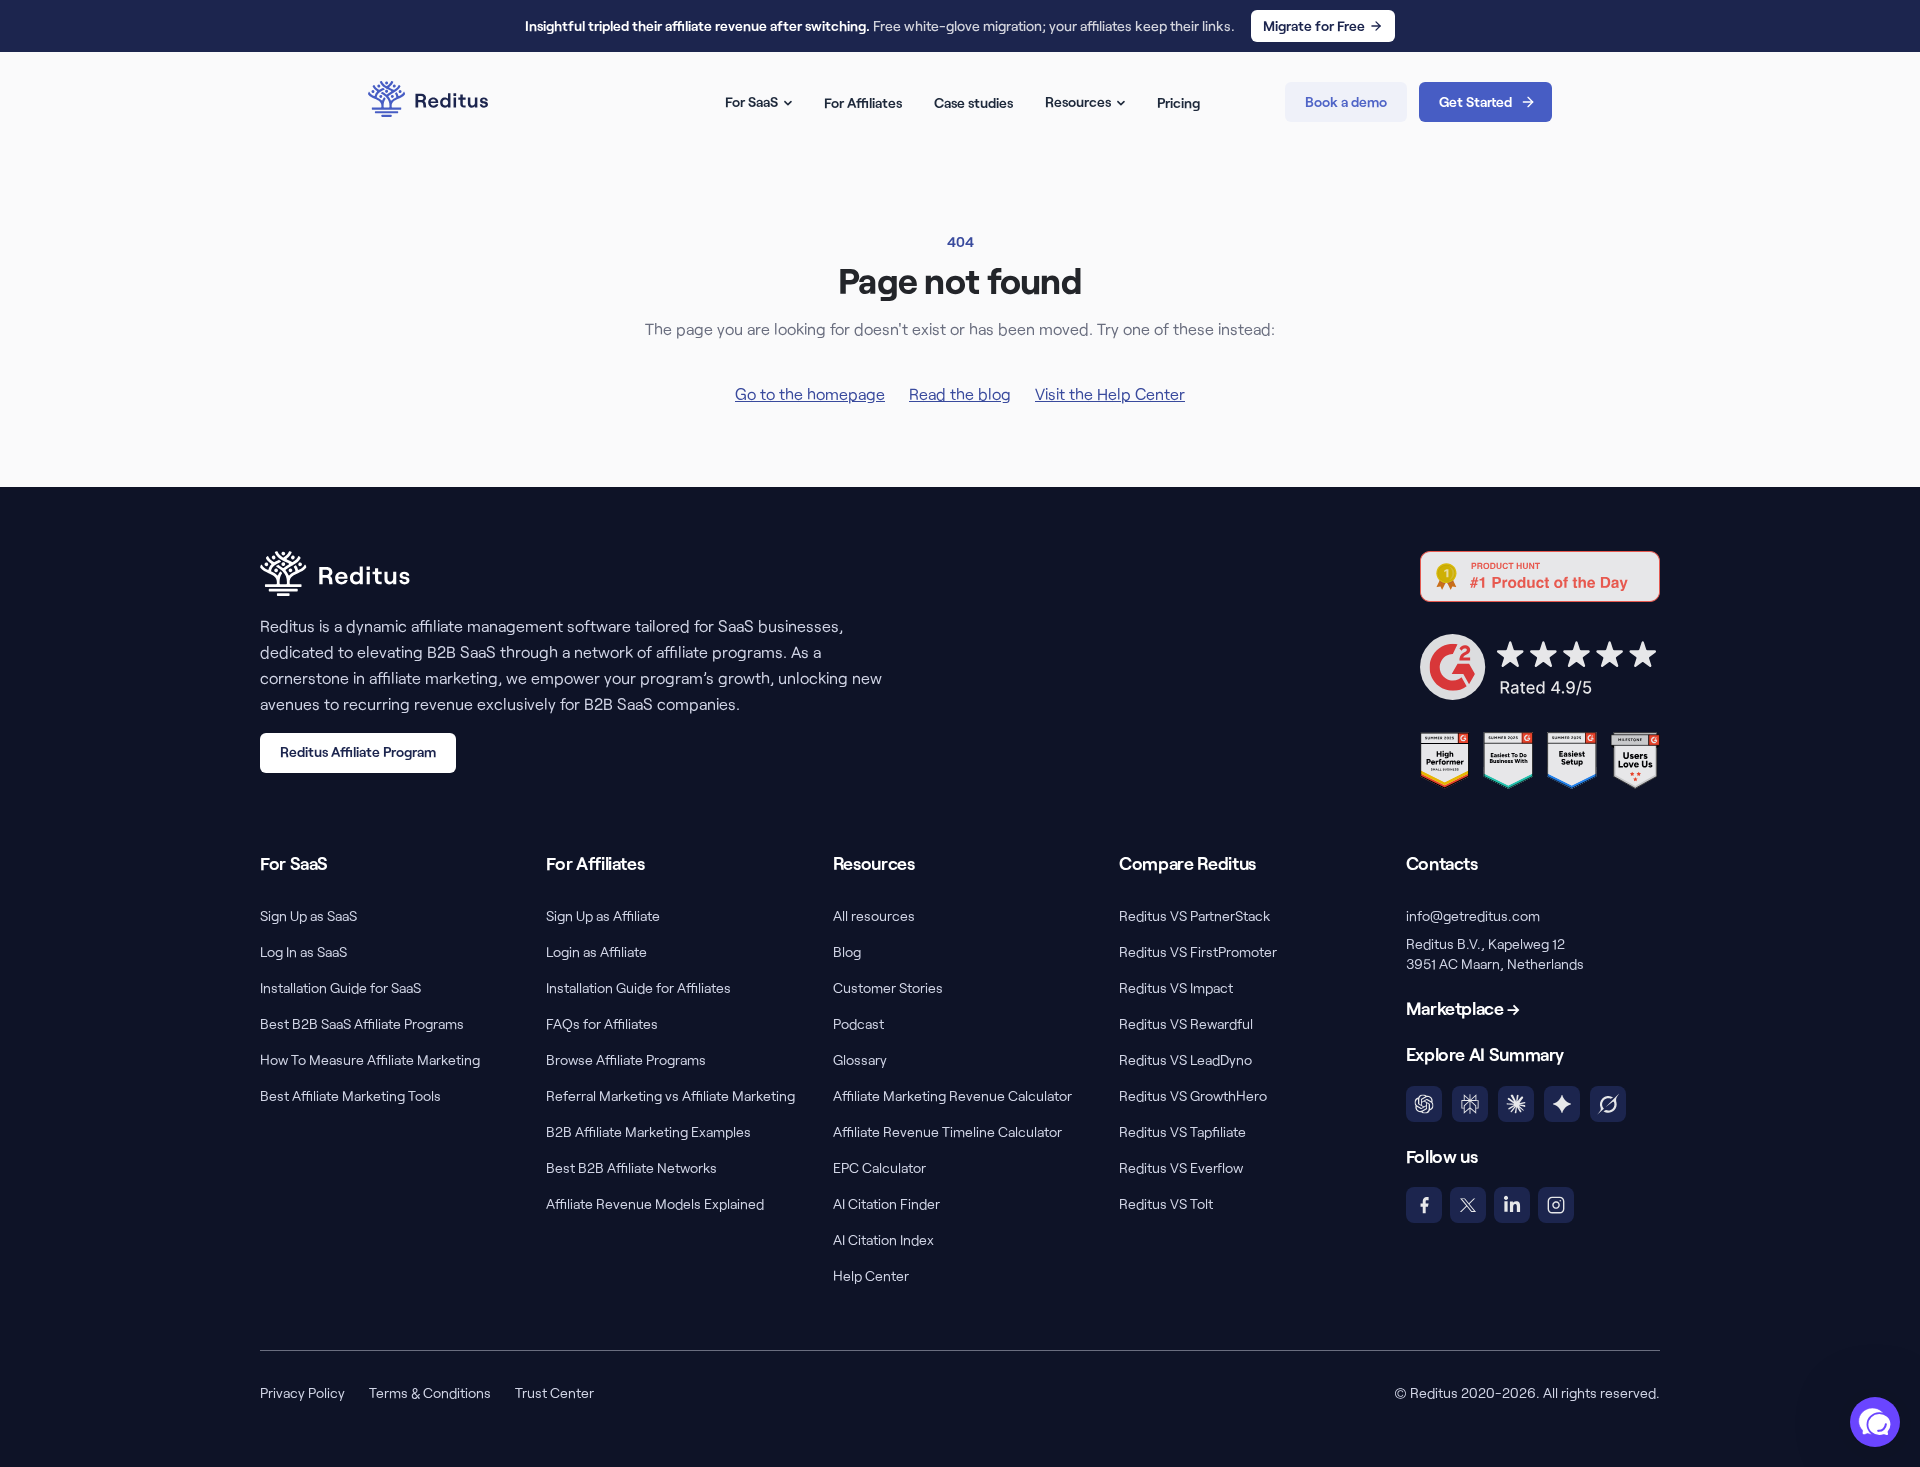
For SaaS (751, 101)
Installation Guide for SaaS (340, 987)
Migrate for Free (1314, 25)
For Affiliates (863, 102)
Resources (1078, 101)
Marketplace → (1463, 1008)
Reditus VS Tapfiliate (1182, 1131)
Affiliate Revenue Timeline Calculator (947, 1131)
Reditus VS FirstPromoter (1198, 951)
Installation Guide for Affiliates (638, 987)
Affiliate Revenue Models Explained (655, 1203)
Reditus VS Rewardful (1186, 1023)
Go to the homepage (810, 393)
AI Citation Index (883, 1239)
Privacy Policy (302, 1392)
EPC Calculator (879, 1167)
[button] (1875, 1422)
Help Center (871, 1275)
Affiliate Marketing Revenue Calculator (952, 1095)
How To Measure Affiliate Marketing (370, 1059)
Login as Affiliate (596, 951)
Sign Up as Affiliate (603, 915)
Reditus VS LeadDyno (1185, 1059)
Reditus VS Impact (1176, 987)
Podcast (858, 1023)
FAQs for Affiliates (602, 1023)
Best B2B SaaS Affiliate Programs (362, 1023)
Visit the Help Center (1110, 393)
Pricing (1178, 102)
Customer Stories (888, 987)
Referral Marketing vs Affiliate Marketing (670, 1095)
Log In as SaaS (303, 951)
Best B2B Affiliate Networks (631, 1167)
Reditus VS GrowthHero (1193, 1095)
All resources (874, 915)
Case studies (973, 102)
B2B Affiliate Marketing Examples (648, 1131)
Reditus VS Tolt (1166, 1203)
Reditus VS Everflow (1181, 1167)
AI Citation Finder (886, 1203)
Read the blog (960, 393)
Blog (847, 951)
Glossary (860, 1059)
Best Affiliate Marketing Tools (350, 1095)
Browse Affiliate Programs (626, 1059)
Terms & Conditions (430, 1392)
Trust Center (554, 1392)
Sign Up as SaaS (308, 915)
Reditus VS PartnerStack (1194, 915)
